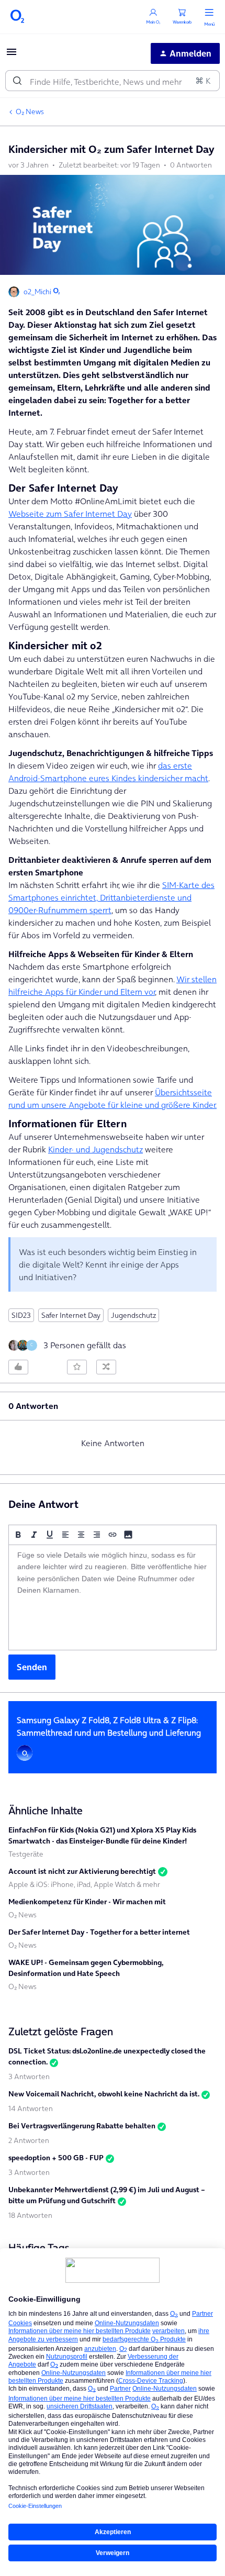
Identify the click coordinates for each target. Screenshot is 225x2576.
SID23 (21, 1315)
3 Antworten (29, 2077)
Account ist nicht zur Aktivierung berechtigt (82, 1871)
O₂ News (30, 112)
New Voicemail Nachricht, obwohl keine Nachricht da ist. (104, 2094)
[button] (12, 55)
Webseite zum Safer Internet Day (70, 514)
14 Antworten (31, 2108)
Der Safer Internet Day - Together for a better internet (99, 1932)
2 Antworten (29, 2140)
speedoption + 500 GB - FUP (56, 2158)
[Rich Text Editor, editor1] (113, 1597)
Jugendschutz (133, 1315)
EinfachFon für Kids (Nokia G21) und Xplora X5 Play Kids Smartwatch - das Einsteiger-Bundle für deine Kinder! (102, 1835)
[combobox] (113, 81)
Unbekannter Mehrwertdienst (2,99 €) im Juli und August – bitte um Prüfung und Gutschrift (107, 2195)
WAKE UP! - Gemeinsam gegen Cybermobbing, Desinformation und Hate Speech (86, 1968)
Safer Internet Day (71, 1315)
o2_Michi (37, 292)
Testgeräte (26, 1854)
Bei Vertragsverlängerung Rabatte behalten (82, 2126)
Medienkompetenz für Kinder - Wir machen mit (87, 1902)
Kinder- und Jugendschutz (95, 1149)
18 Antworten (30, 2215)
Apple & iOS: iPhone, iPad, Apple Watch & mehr (84, 1884)
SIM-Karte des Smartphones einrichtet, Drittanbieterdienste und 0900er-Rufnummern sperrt (111, 897)
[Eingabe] (17, 81)
